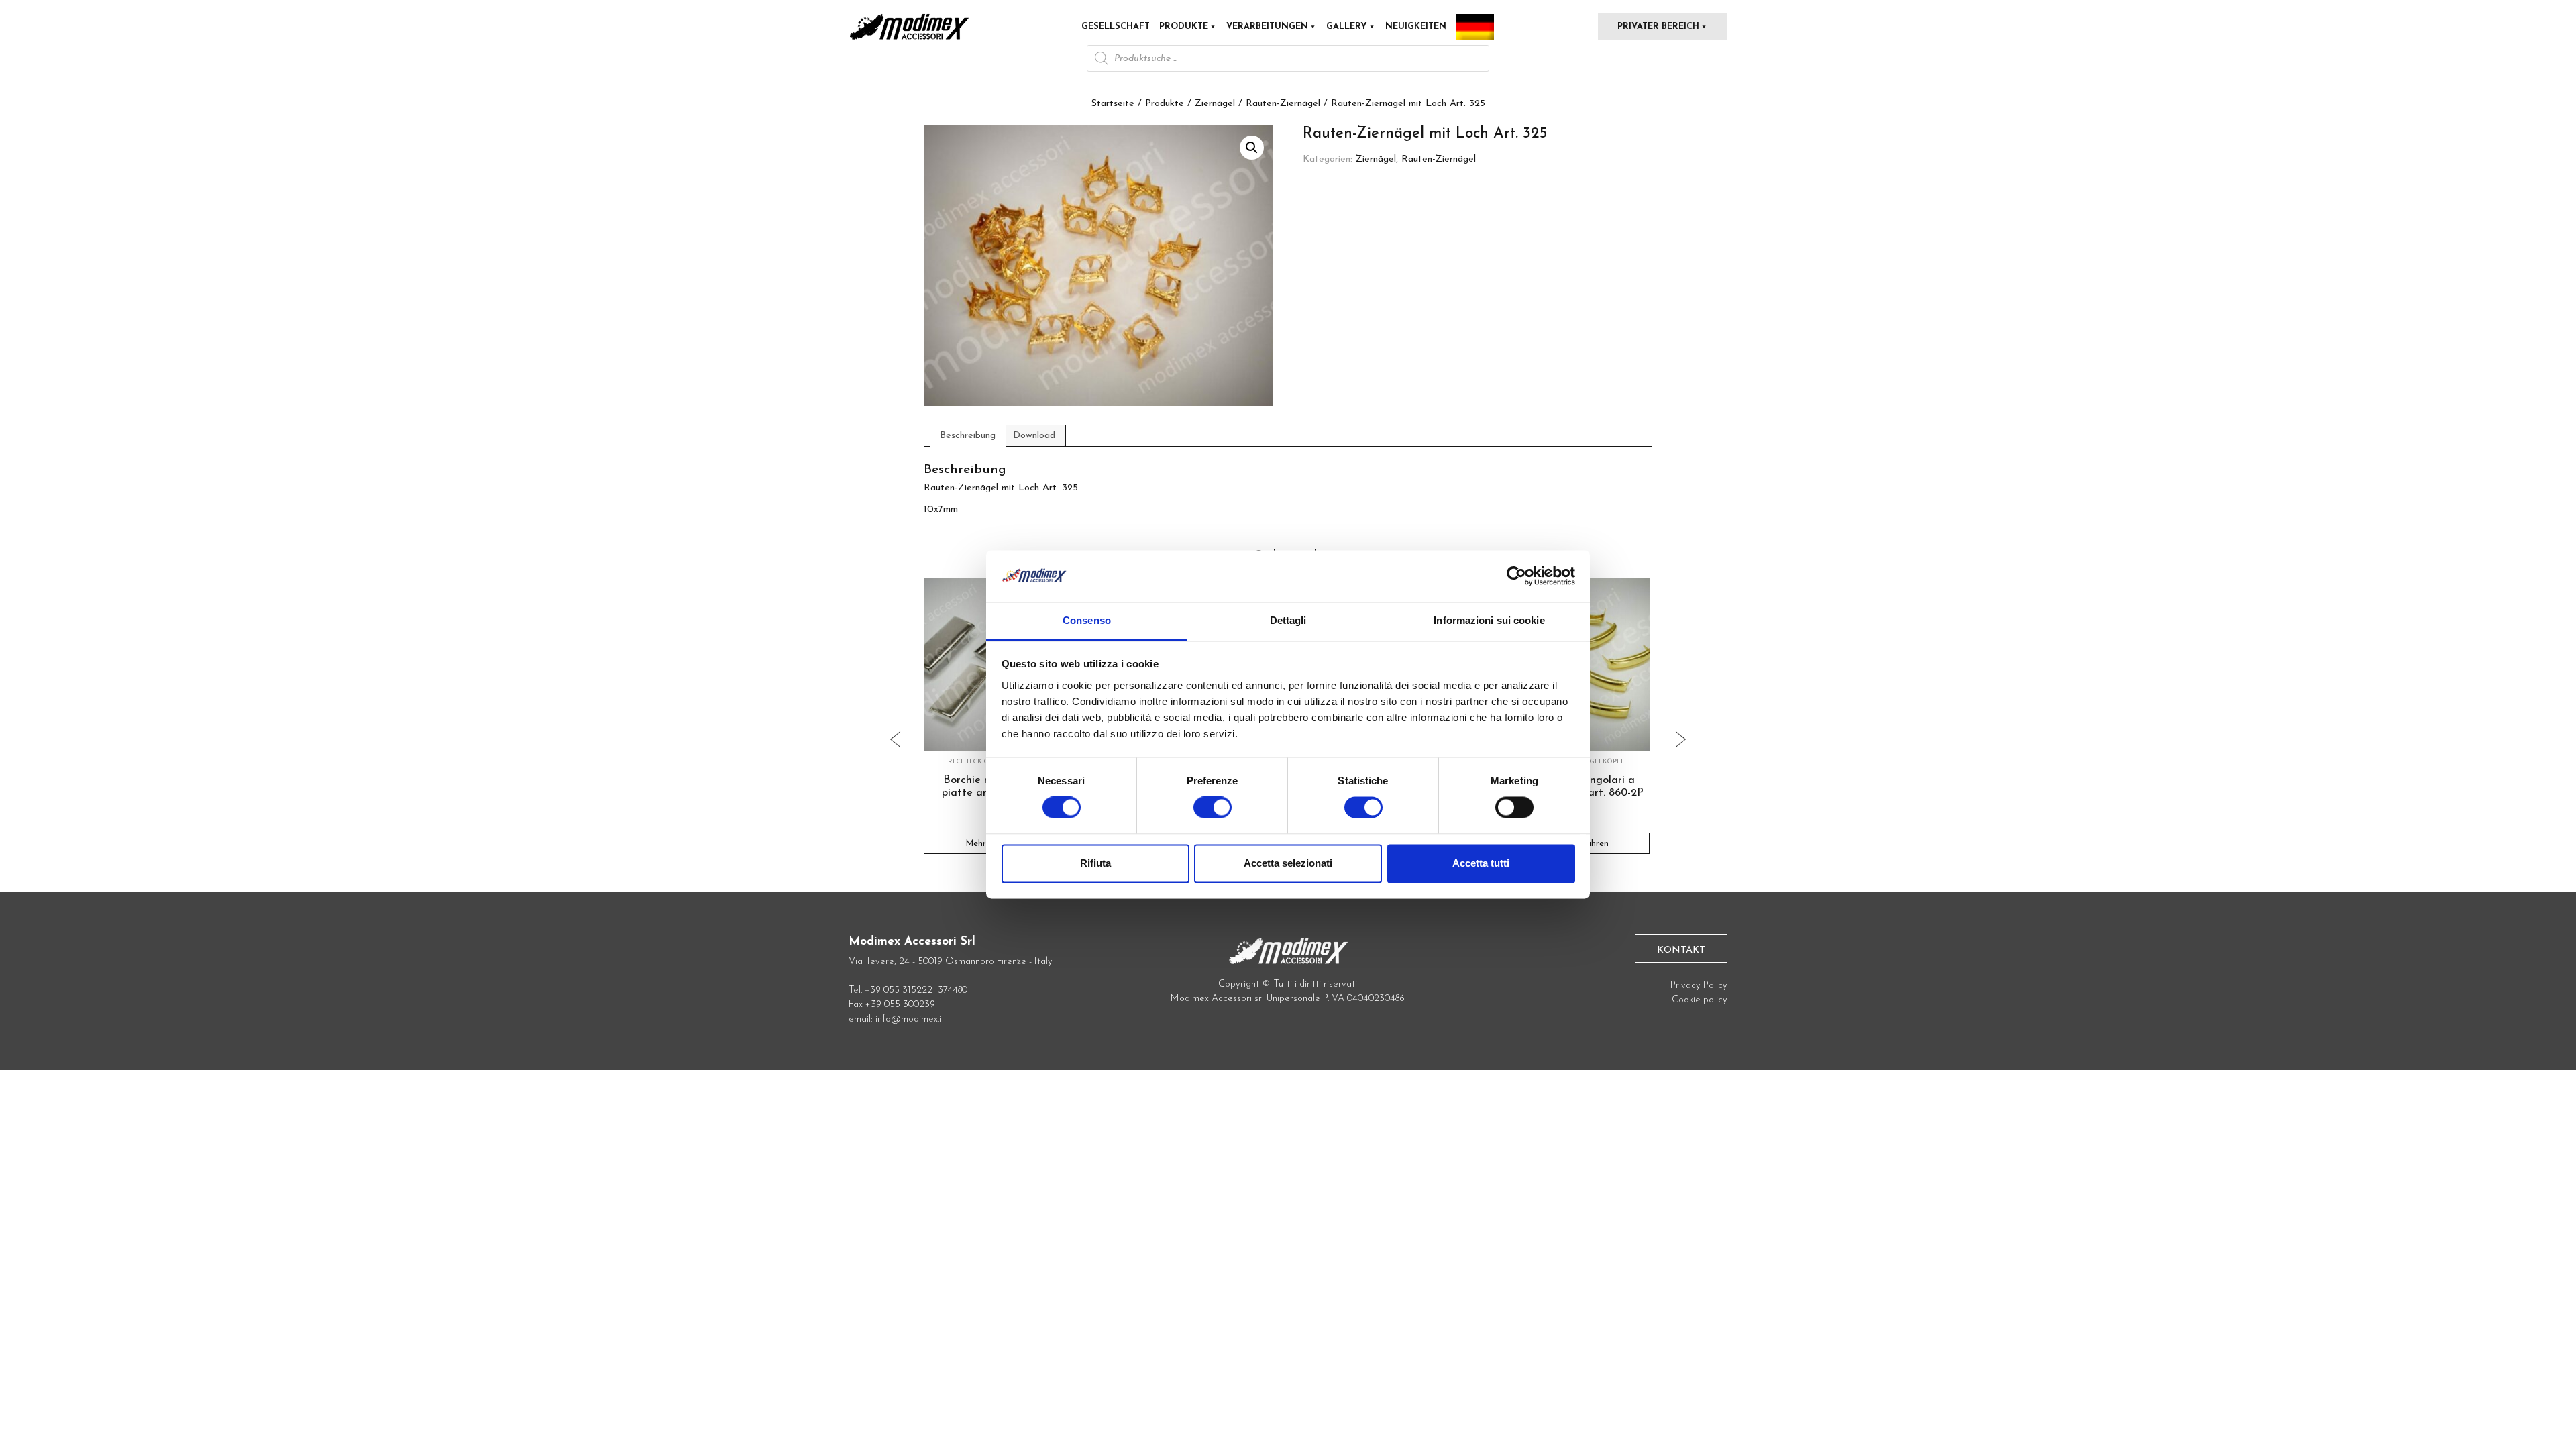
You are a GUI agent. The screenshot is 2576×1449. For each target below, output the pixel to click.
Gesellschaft (1116, 26)
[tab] (968, 435)
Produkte (1184, 26)
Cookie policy (1700, 1000)
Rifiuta (1095, 863)
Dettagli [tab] (1288, 620)
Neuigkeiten (1416, 26)
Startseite (1113, 104)
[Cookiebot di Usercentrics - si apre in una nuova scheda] (1516, 576)
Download (1034, 436)
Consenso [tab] (1087, 620)
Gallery (1347, 26)
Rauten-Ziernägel (1283, 104)
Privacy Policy (1699, 986)
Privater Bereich (1658, 26)
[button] (1252, 148)
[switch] (1213, 813)
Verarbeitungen (1267, 26)
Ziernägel (1215, 104)
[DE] (1475, 27)
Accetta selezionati (1288, 863)
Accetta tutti (1481, 863)
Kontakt (1681, 950)
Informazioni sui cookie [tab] (1489, 620)
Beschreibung (968, 436)
